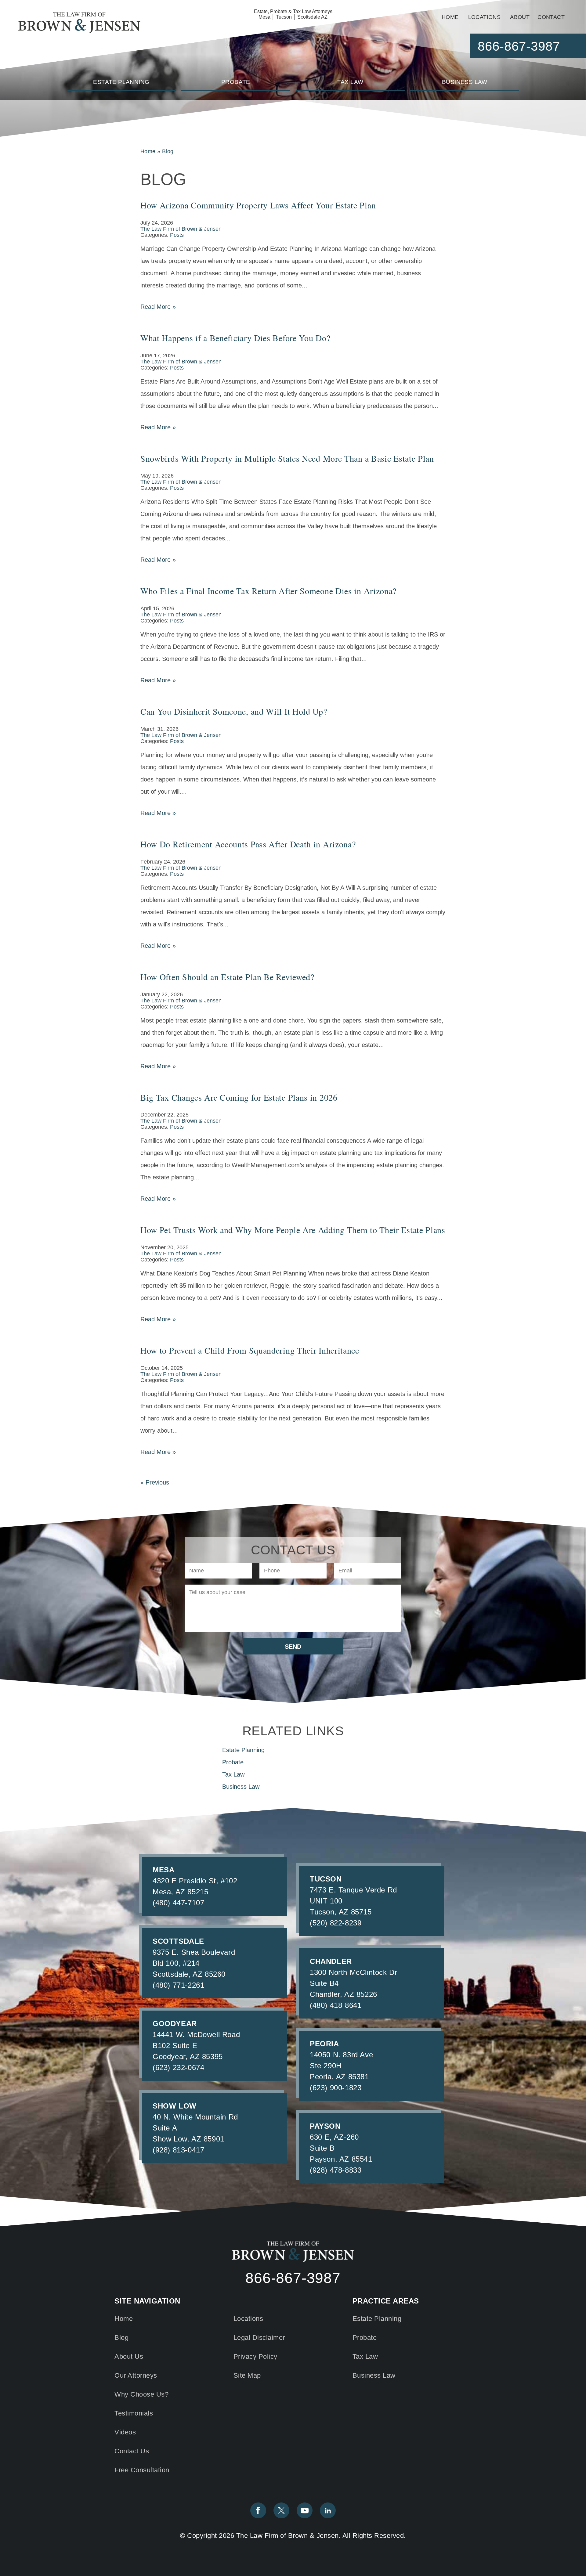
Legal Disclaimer (259, 2338)
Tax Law (365, 2356)
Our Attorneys (136, 2375)
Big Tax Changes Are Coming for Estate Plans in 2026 (239, 1097)
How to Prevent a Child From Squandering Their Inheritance (250, 1350)
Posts (177, 235)
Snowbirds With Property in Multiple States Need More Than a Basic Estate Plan (287, 458)
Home (450, 17)
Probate (236, 82)
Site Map (247, 2375)
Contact (551, 17)
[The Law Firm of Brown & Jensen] (79, 23)
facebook (258, 2510)
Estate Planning (377, 2319)
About (520, 17)
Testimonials (134, 2413)
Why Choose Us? (141, 2394)
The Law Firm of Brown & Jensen (181, 229)
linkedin (328, 2510)
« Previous (155, 1482)
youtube (305, 2510)
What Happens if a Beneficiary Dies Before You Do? (235, 338)
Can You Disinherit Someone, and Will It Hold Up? (234, 711)
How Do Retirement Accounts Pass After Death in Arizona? (248, 844)
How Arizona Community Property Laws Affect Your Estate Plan (258, 205)
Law (350, 82)
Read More (158, 307)
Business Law (374, 2375)
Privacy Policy (255, 2356)
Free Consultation (142, 2470)
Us (132, 2451)
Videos (125, 2432)
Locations (485, 17)
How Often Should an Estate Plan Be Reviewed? (227, 977)
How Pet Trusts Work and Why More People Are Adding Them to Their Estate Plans (293, 1230)
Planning (121, 82)
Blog (121, 2338)
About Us (129, 2356)
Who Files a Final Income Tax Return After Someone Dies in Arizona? (268, 591)
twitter (281, 2510)
